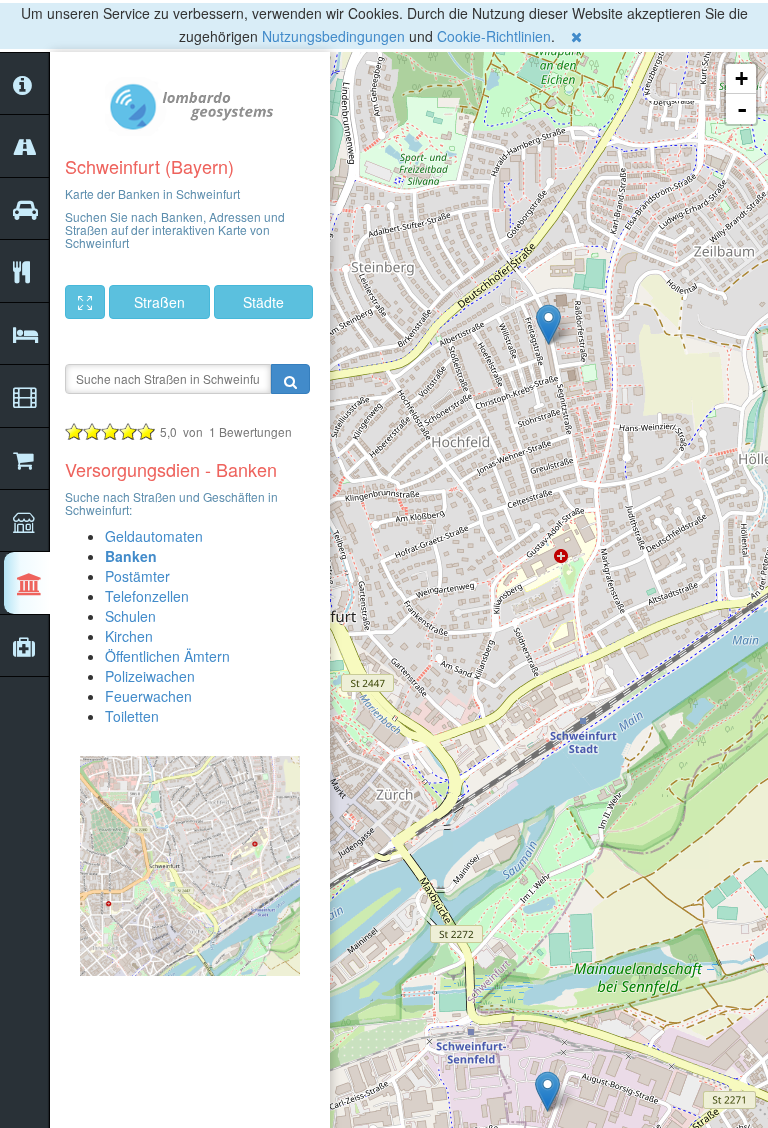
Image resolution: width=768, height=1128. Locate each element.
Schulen (130, 616)
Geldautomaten (154, 536)
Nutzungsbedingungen (333, 36)
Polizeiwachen (150, 676)
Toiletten (132, 716)
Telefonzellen (147, 596)
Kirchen (129, 636)
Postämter (137, 576)
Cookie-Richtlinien (494, 36)
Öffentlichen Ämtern (167, 656)
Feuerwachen (148, 696)
